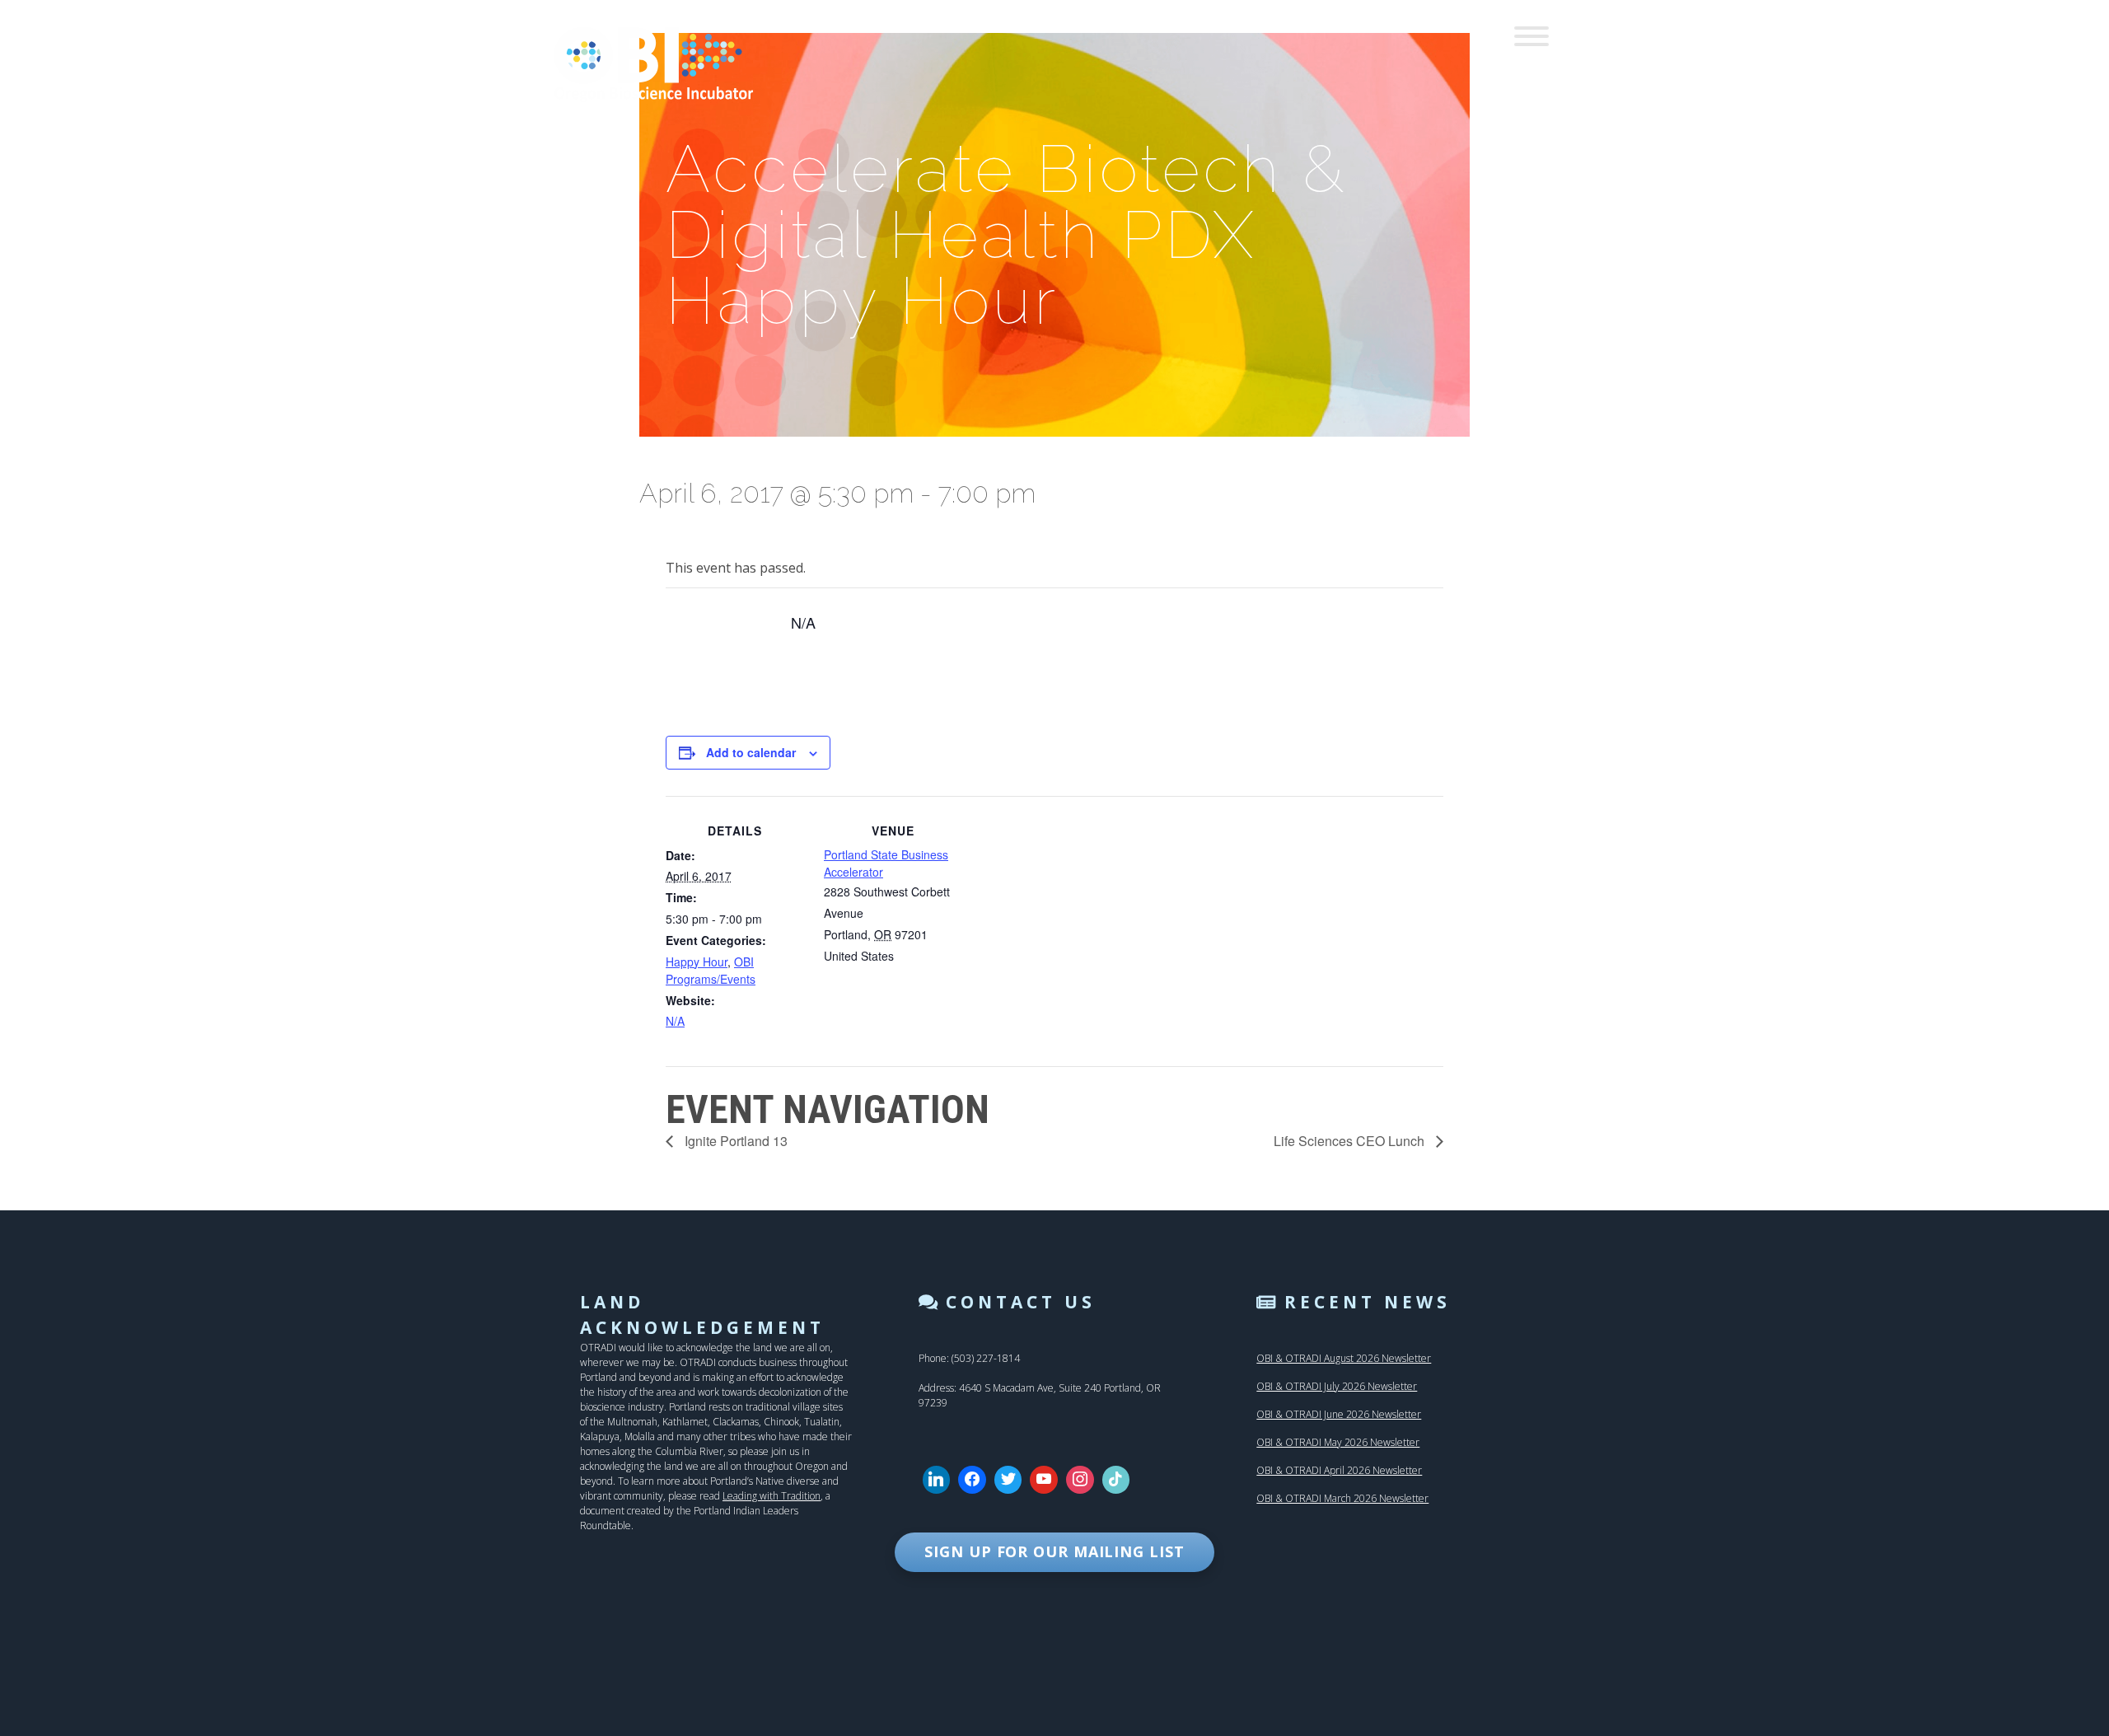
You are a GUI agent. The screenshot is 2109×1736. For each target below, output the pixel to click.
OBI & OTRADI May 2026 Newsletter (1338, 1442)
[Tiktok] (1116, 1480)
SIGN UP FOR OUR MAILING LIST (1054, 1551)
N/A (675, 1021)
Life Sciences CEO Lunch (1351, 1141)
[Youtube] (1044, 1480)
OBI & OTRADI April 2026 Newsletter (1339, 1470)
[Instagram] (1080, 1480)
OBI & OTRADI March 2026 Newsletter (1342, 1498)
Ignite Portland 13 (734, 1141)
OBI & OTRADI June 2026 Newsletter (1339, 1414)
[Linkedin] (937, 1480)
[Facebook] (972, 1480)
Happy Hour (697, 962)
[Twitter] (1008, 1480)
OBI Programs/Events (711, 970)
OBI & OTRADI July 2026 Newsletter (1337, 1386)
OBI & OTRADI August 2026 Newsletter (1344, 1358)
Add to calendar (751, 752)
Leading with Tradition (772, 1496)
